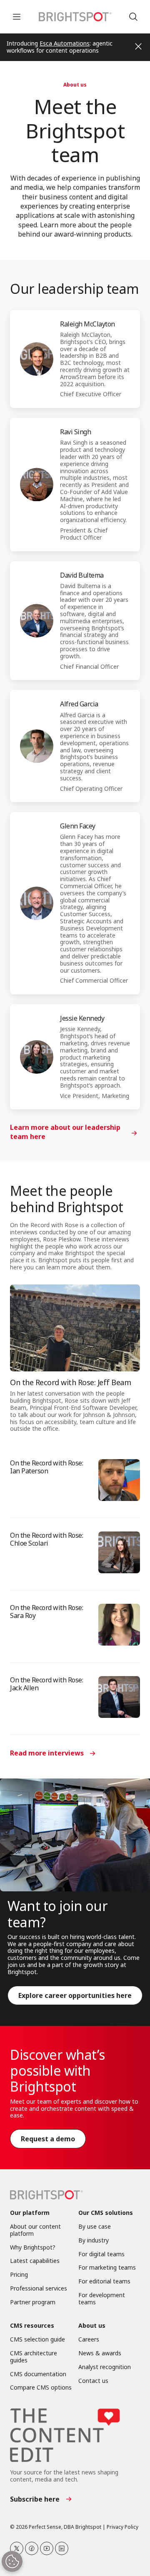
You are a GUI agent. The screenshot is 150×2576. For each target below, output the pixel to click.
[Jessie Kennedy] (37, 1057)
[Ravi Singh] (37, 484)
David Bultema (82, 575)
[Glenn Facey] (37, 903)
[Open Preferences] (12, 2561)
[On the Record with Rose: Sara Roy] (119, 1625)
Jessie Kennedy (82, 1018)
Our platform (30, 2213)
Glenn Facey (78, 826)
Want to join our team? (57, 1914)
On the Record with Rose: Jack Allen (46, 1684)
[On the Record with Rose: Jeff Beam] (75, 1328)
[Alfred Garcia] (37, 746)
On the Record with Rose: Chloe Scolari (46, 1539)
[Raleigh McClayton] (37, 359)
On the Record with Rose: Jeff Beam (70, 1382)
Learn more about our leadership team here (65, 1132)
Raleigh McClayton (87, 324)
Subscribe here (35, 2499)
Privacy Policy (122, 2527)
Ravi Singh (75, 432)
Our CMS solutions (106, 2213)
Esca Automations (65, 43)
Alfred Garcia (79, 704)
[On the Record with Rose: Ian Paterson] (119, 1480)
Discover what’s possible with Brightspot (57, 2071)
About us (75, 85)
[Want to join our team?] (75, 1835)
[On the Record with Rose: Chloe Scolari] (119, 1552)
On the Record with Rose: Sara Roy (46, 1612)
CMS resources (32, 2326)
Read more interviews (47, 1753)
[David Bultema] (37, 621)
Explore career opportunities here (75, 1995)
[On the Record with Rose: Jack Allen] (119, 1697)
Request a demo (48, 2139)
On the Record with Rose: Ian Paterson (46, 1467)
